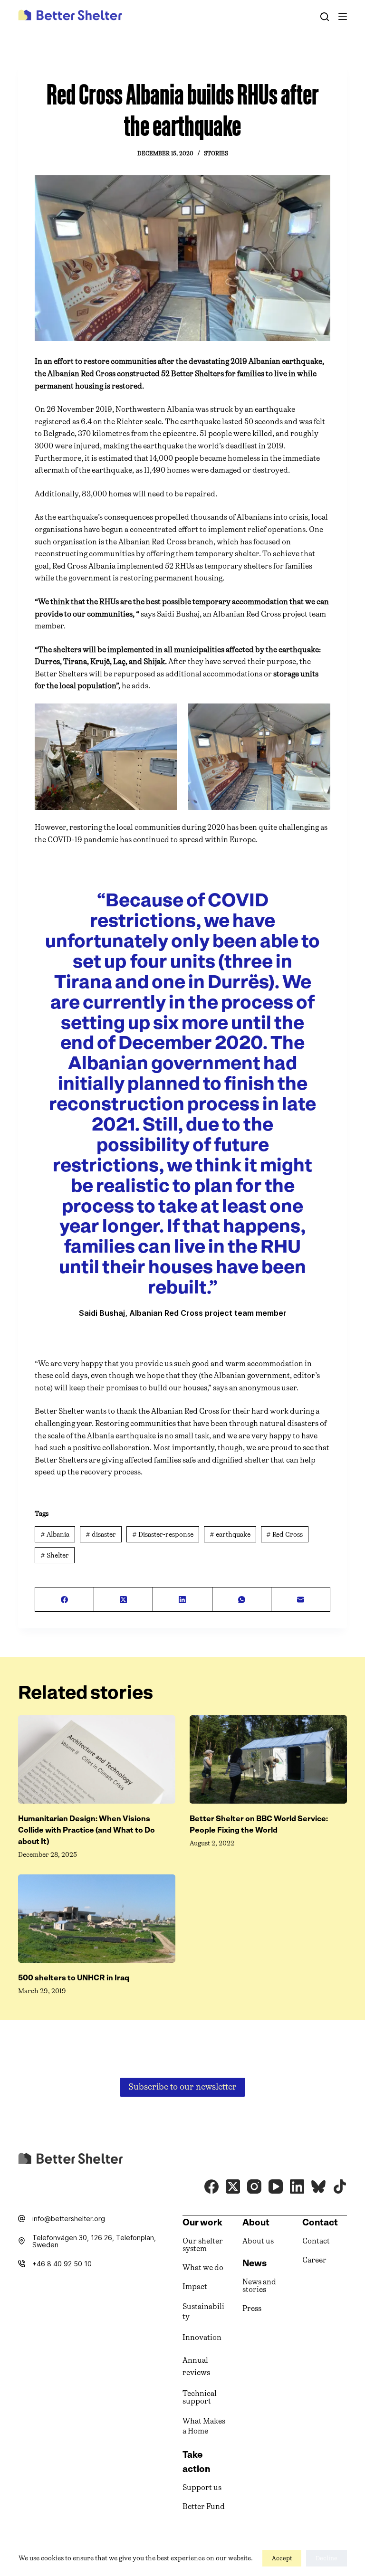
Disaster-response (163, 1535)
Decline (327, 2558)
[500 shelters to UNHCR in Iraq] (97, 1919)
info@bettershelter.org (69, 2219)
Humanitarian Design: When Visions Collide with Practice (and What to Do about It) (86, 1830)
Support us (202, 2487)
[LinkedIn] (182, 1600)
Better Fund (204, 2506)
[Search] (325, 17)
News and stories (259, 2286)
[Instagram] (254, 2186)
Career (314, 2260)
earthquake (230, 1535)
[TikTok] (340, 2186)
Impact (195, 2286)
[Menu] (343, 17)
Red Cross (284, 1535)
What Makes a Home (204, 2426)
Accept (282, 2558)
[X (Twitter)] (124, 1600)
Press (252, 2308)
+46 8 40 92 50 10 (62, 2264)
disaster (101, 1535)
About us (258, 2241)
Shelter (55, 1555)
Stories (216, 153)
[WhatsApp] (242, 1600)
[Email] (301, 1600)
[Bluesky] (318, 2186)
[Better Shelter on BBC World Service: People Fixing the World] (268, 1759)
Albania (55, 1535)
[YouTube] (276, 2186)
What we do (203, 2267)
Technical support (200, 2397)
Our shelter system (203, 2245)
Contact (316, 2241)
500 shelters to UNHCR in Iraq (74, 1978)
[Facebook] (65, 1600)
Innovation (202, 2337)
